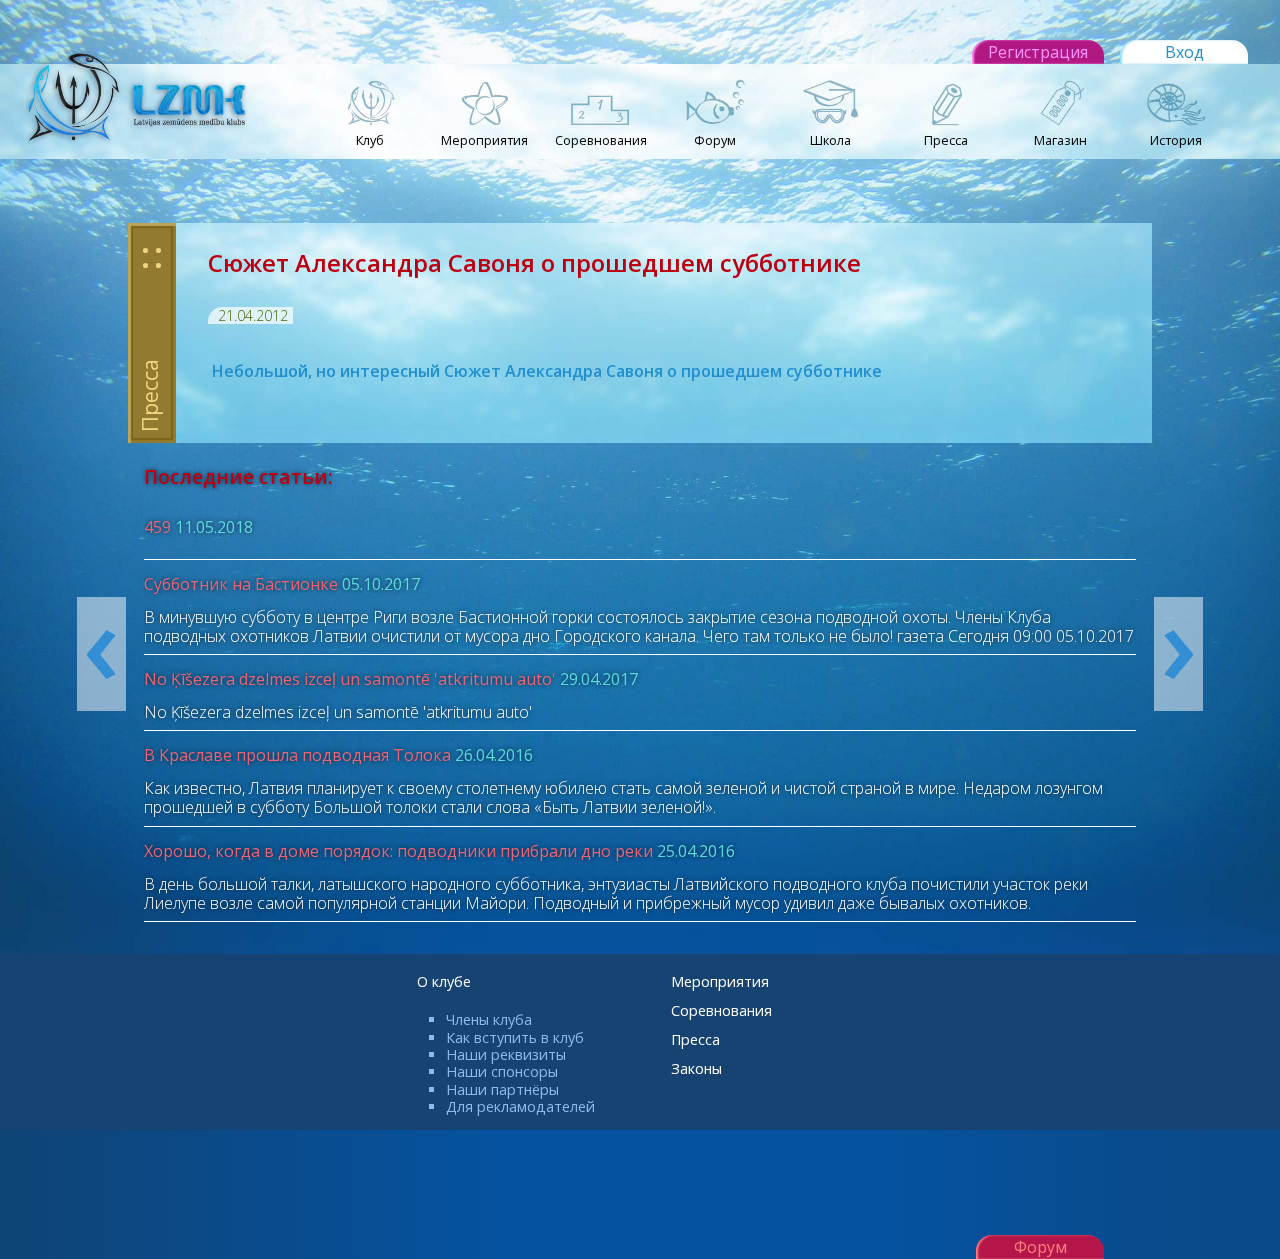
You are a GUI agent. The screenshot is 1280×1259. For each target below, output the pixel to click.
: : (152, 255)
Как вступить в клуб (515, 1037)
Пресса (695, 1039)
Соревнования (721, 1010)
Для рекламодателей (520, 1106)
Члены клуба (489, 1019)
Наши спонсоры (502, 1071)
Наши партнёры (502, 1089)
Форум (1040, 1247)
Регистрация (1038, 52)
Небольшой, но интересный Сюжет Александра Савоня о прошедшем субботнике (545, 371)
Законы (696, 1068)
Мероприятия (720, 981)
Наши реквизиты (506, 1054)
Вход (1184, 52)
